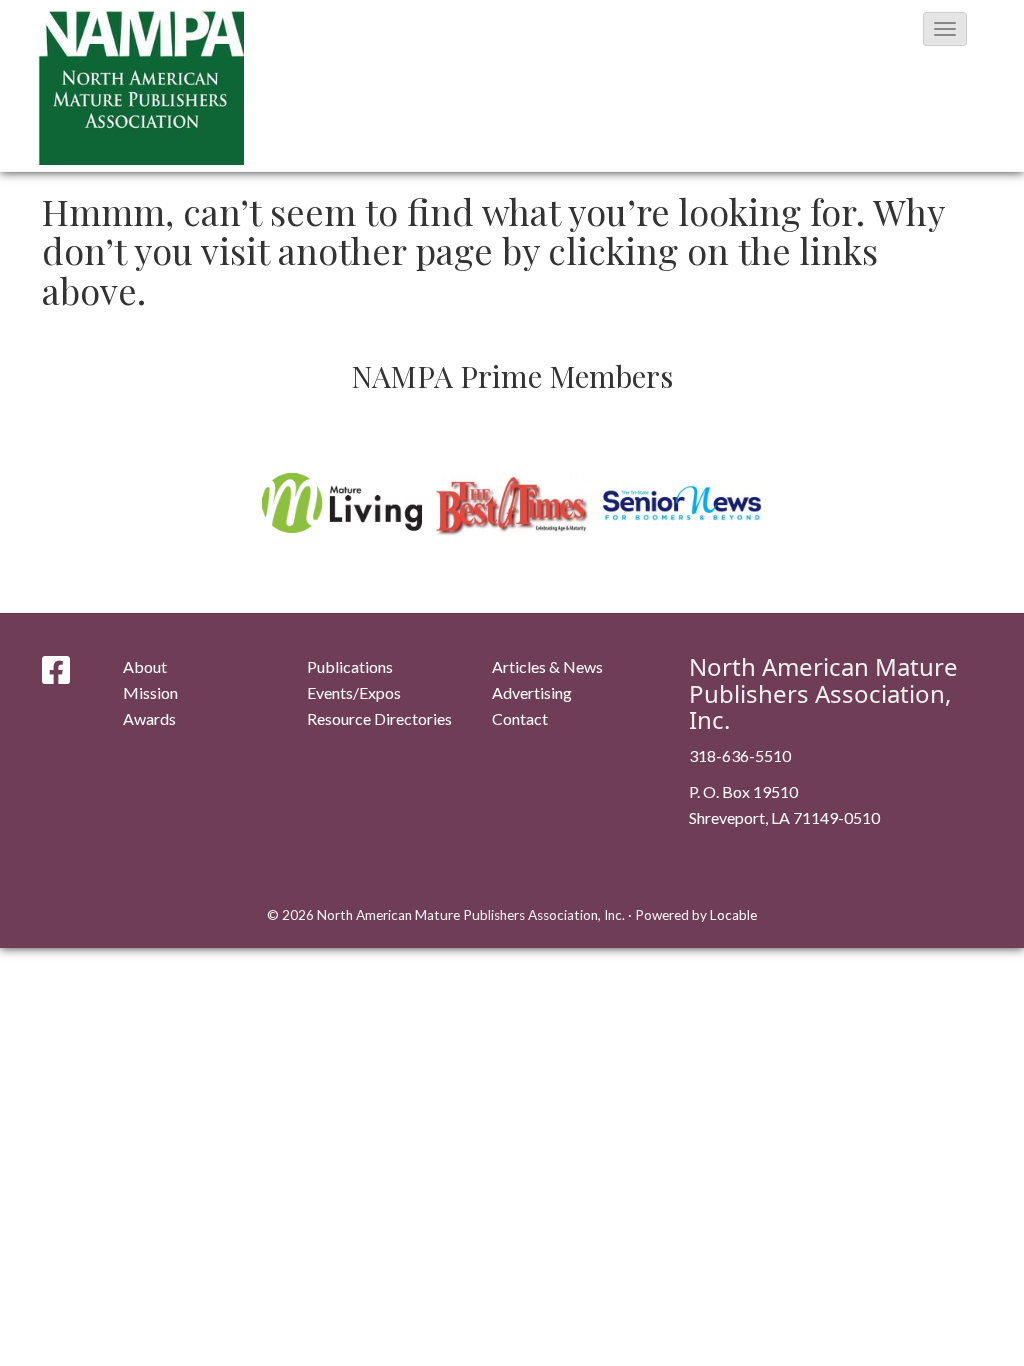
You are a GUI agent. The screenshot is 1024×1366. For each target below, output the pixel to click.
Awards (149, 718)
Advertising (532, 692)
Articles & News (547, 666)
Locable (733, 915)
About (145, 666)
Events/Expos (354, 692)
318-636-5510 (740, 755)
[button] (945, 29)
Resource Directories (379, 718)
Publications (350, 666)
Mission (150, 692)
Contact (520, 718)
